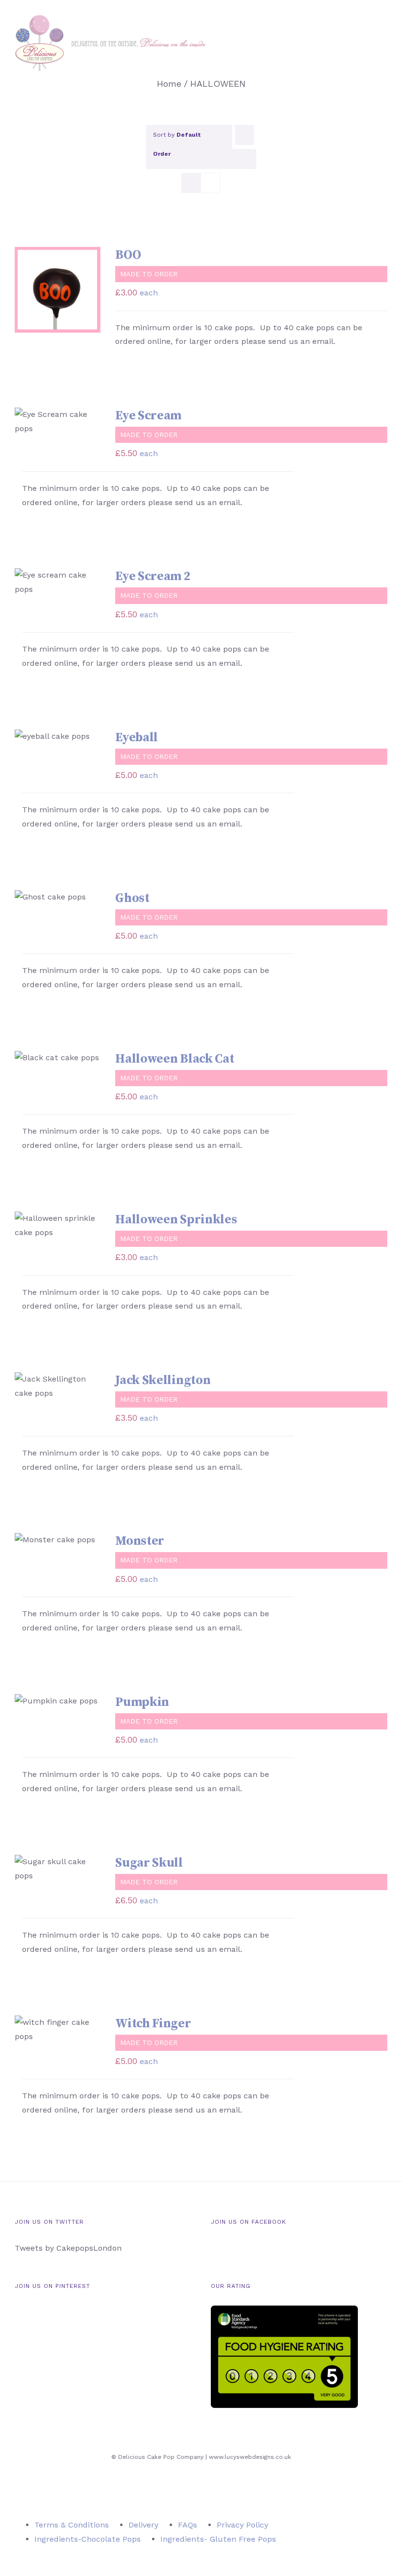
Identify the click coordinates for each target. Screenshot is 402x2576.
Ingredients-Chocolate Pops (88, 2539)
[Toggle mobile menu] (383, 39)
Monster (140, 1541)
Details (40, 301)
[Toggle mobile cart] (366, 39)
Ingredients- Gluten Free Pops (218, 2539)
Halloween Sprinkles (176, 1220)
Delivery (143, 2525)
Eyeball (137, 738)
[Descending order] (244, 135)
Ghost (132, 898)
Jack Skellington (163, 1380)
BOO (128, 255)
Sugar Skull (149, 1863)
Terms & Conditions (72, 2525)
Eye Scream (148, 416)
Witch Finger (153, 2024)
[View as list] (211, 183)
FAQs (188, 2525)
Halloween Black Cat (175, 1059)
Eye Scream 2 (153, 576)
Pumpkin (142, 1702)
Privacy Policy (242, 2525)
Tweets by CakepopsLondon (68, 2248)
